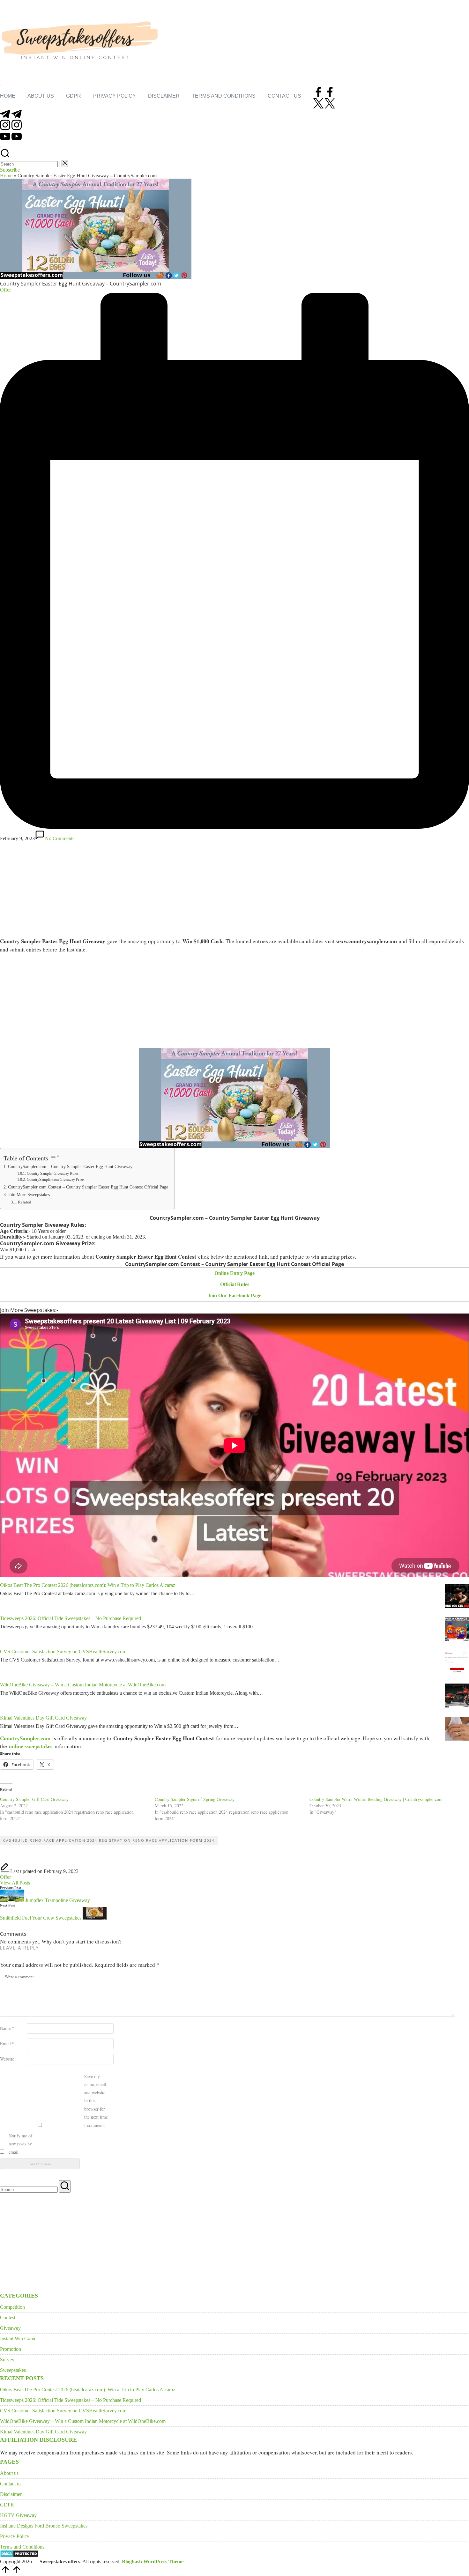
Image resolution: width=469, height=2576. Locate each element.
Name (7, 2028)
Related (25, 1202)
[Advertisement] (234, 889)
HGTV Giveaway (18, 2515)
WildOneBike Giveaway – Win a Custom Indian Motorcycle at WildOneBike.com (83, 1685)
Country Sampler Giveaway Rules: (53, 1174)
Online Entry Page (234, 1273)
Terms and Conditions (22, 2547)
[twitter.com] (324, 107)
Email (7, 2043)
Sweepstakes (13, 2370)
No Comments (60, 838)
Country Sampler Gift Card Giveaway (34, 1799)
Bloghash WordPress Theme (153, 2561)
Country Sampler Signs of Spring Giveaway (195, 1799)
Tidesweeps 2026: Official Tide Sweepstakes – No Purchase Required (71, 1618)
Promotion (11, 2349)
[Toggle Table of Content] (55, 1156)
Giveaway (10, 2328)
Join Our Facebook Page (234, 1295)
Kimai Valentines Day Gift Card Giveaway (43, 1718)
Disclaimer (11, 2494)
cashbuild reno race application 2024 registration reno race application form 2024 (109, 1840)
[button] (60, 164)
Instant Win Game (18, 2339)
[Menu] (1, 85)
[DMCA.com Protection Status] (19, 2556)
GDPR (7, 2505)
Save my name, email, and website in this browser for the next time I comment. (96, 2101)
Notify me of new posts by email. (20, 2144)
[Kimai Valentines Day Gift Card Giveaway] (457, 1729)
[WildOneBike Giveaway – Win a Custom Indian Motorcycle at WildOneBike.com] (457, 1696)
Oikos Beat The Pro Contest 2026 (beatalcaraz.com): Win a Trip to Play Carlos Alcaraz (88, 1585)
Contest (8, 2317)
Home (6, 176)
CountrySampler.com (25, 1738)
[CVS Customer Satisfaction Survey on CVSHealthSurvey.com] (457, 1663)
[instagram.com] (11, 128)
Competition (12, 2307)
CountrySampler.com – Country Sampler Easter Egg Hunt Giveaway (70, 1166)
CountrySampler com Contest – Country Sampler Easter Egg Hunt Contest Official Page (88, 1187)
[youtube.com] (11, 140)
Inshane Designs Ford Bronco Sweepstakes (44, 2526)
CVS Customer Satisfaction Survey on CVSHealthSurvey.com (63, 1651)
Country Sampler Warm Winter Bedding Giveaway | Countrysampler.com (376, 1799)
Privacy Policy (15, 2536)
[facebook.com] (324, 95)
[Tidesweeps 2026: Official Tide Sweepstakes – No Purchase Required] (457, 1630)
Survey (7, 2360)
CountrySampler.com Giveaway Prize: (56, 1180)
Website (7, 2059)
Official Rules (235, 1284)
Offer (5, 1877)
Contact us (11, 2484)
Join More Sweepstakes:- (30, 1195)
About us (9, 2473)
